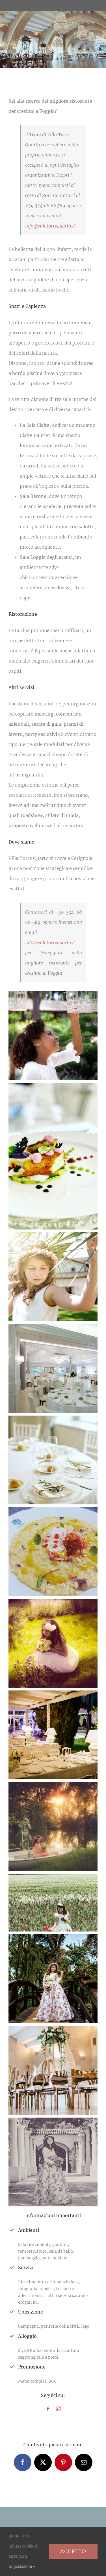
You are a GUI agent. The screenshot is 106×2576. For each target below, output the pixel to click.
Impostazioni (21, 2567)
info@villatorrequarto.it (50, 226)
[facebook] (48, 2409)
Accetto (73, 2551)
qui (64, 878)
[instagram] (58, 2409)
